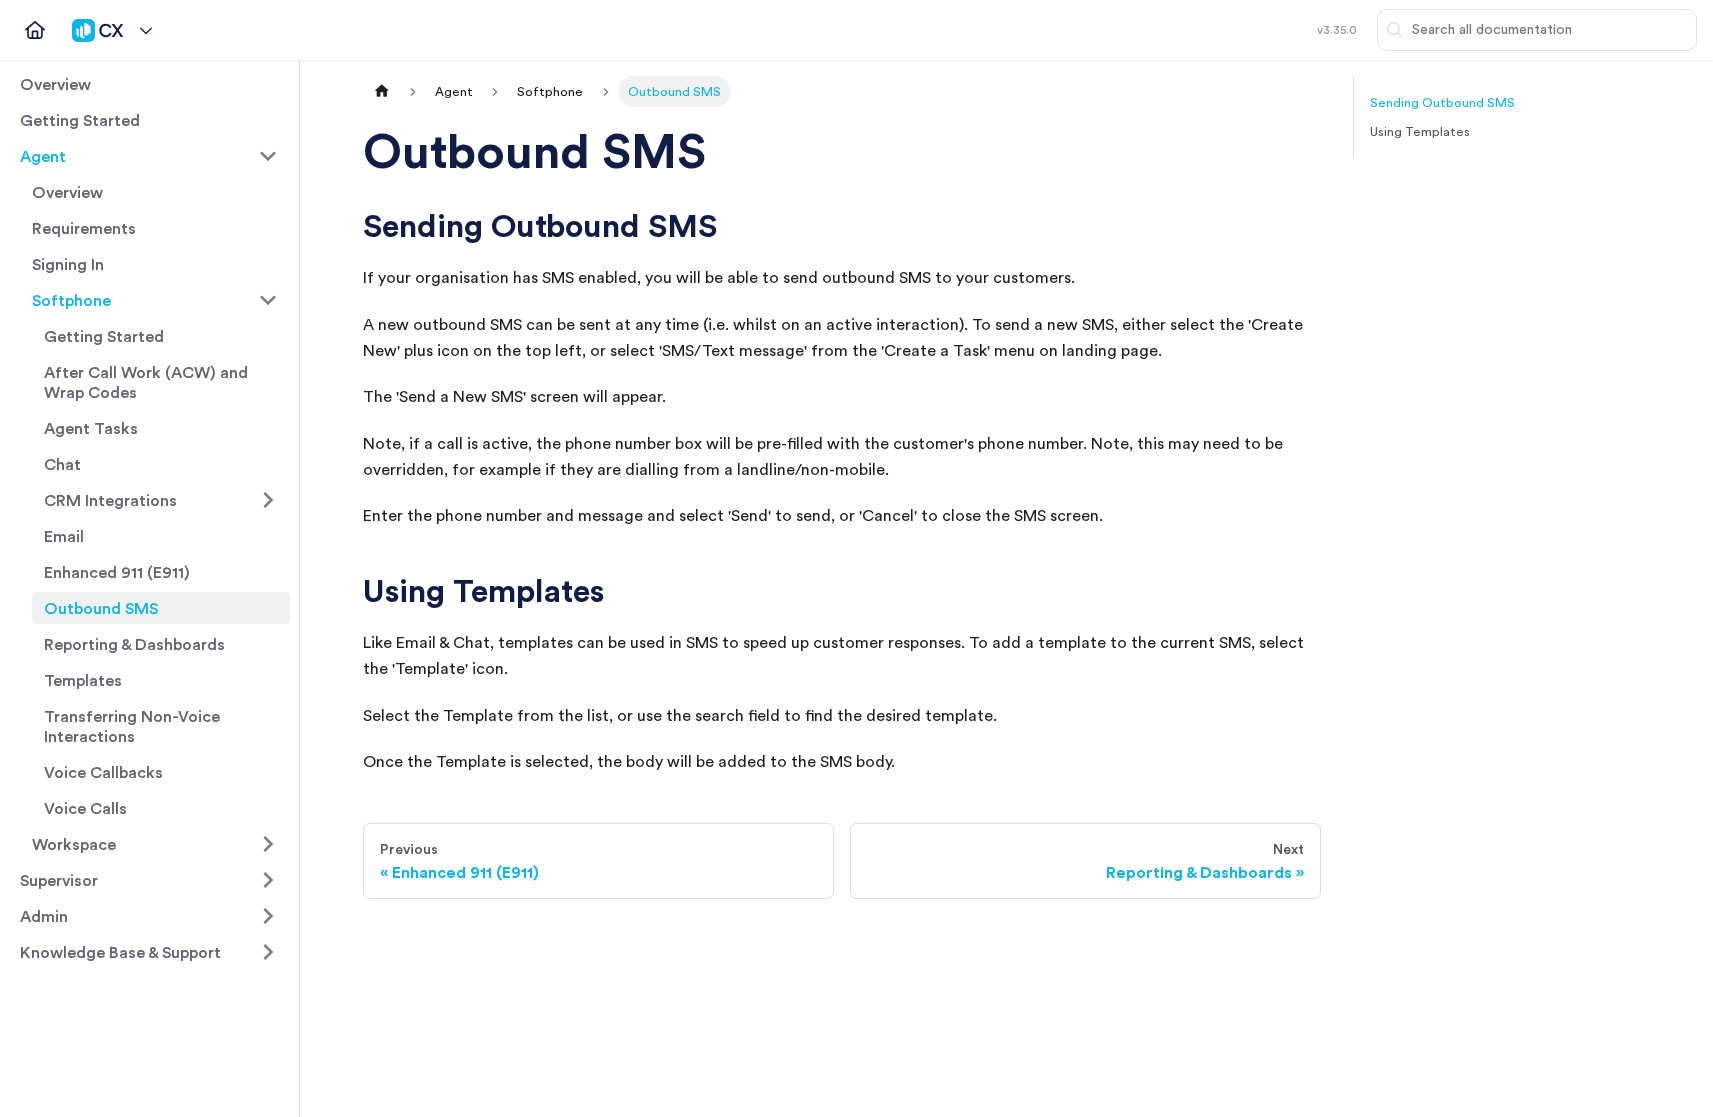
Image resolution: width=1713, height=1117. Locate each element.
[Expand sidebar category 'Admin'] (268, 916)
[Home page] (382, 91)
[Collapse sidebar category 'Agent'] (268, 156)
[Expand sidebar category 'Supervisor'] (268, 880)
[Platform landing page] (35, 30)
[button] (112, 30)
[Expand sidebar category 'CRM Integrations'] (268, 500)
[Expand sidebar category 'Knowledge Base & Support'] (268, 952)
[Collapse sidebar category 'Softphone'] (268, 300)
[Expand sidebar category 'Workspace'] (268, 844)
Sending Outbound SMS (1442, 102)
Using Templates (1420, 131)
